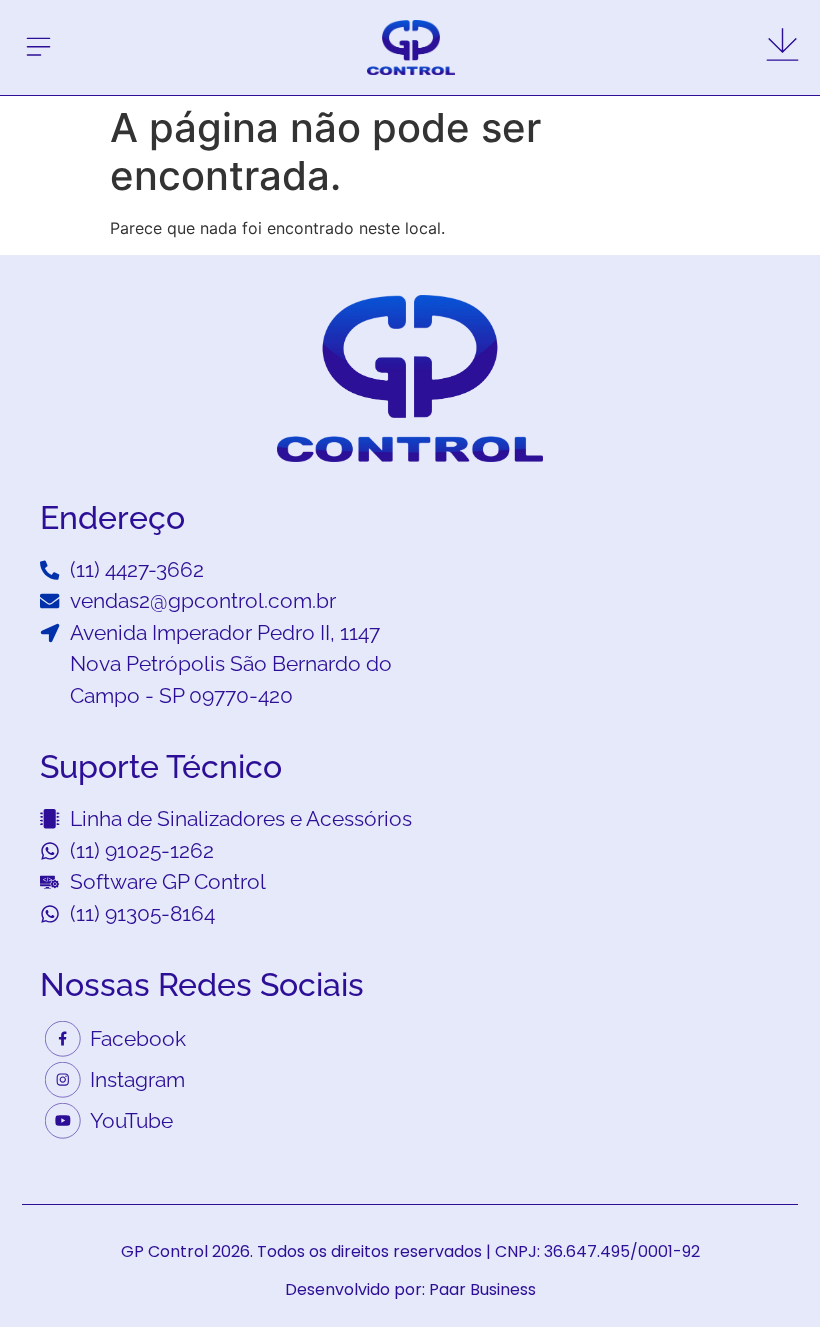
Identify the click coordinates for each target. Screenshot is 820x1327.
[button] (39, 48)
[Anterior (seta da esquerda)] (35, 664)
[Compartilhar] (798, 22)
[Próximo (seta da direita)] (785, 664)
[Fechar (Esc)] (754, 22)
